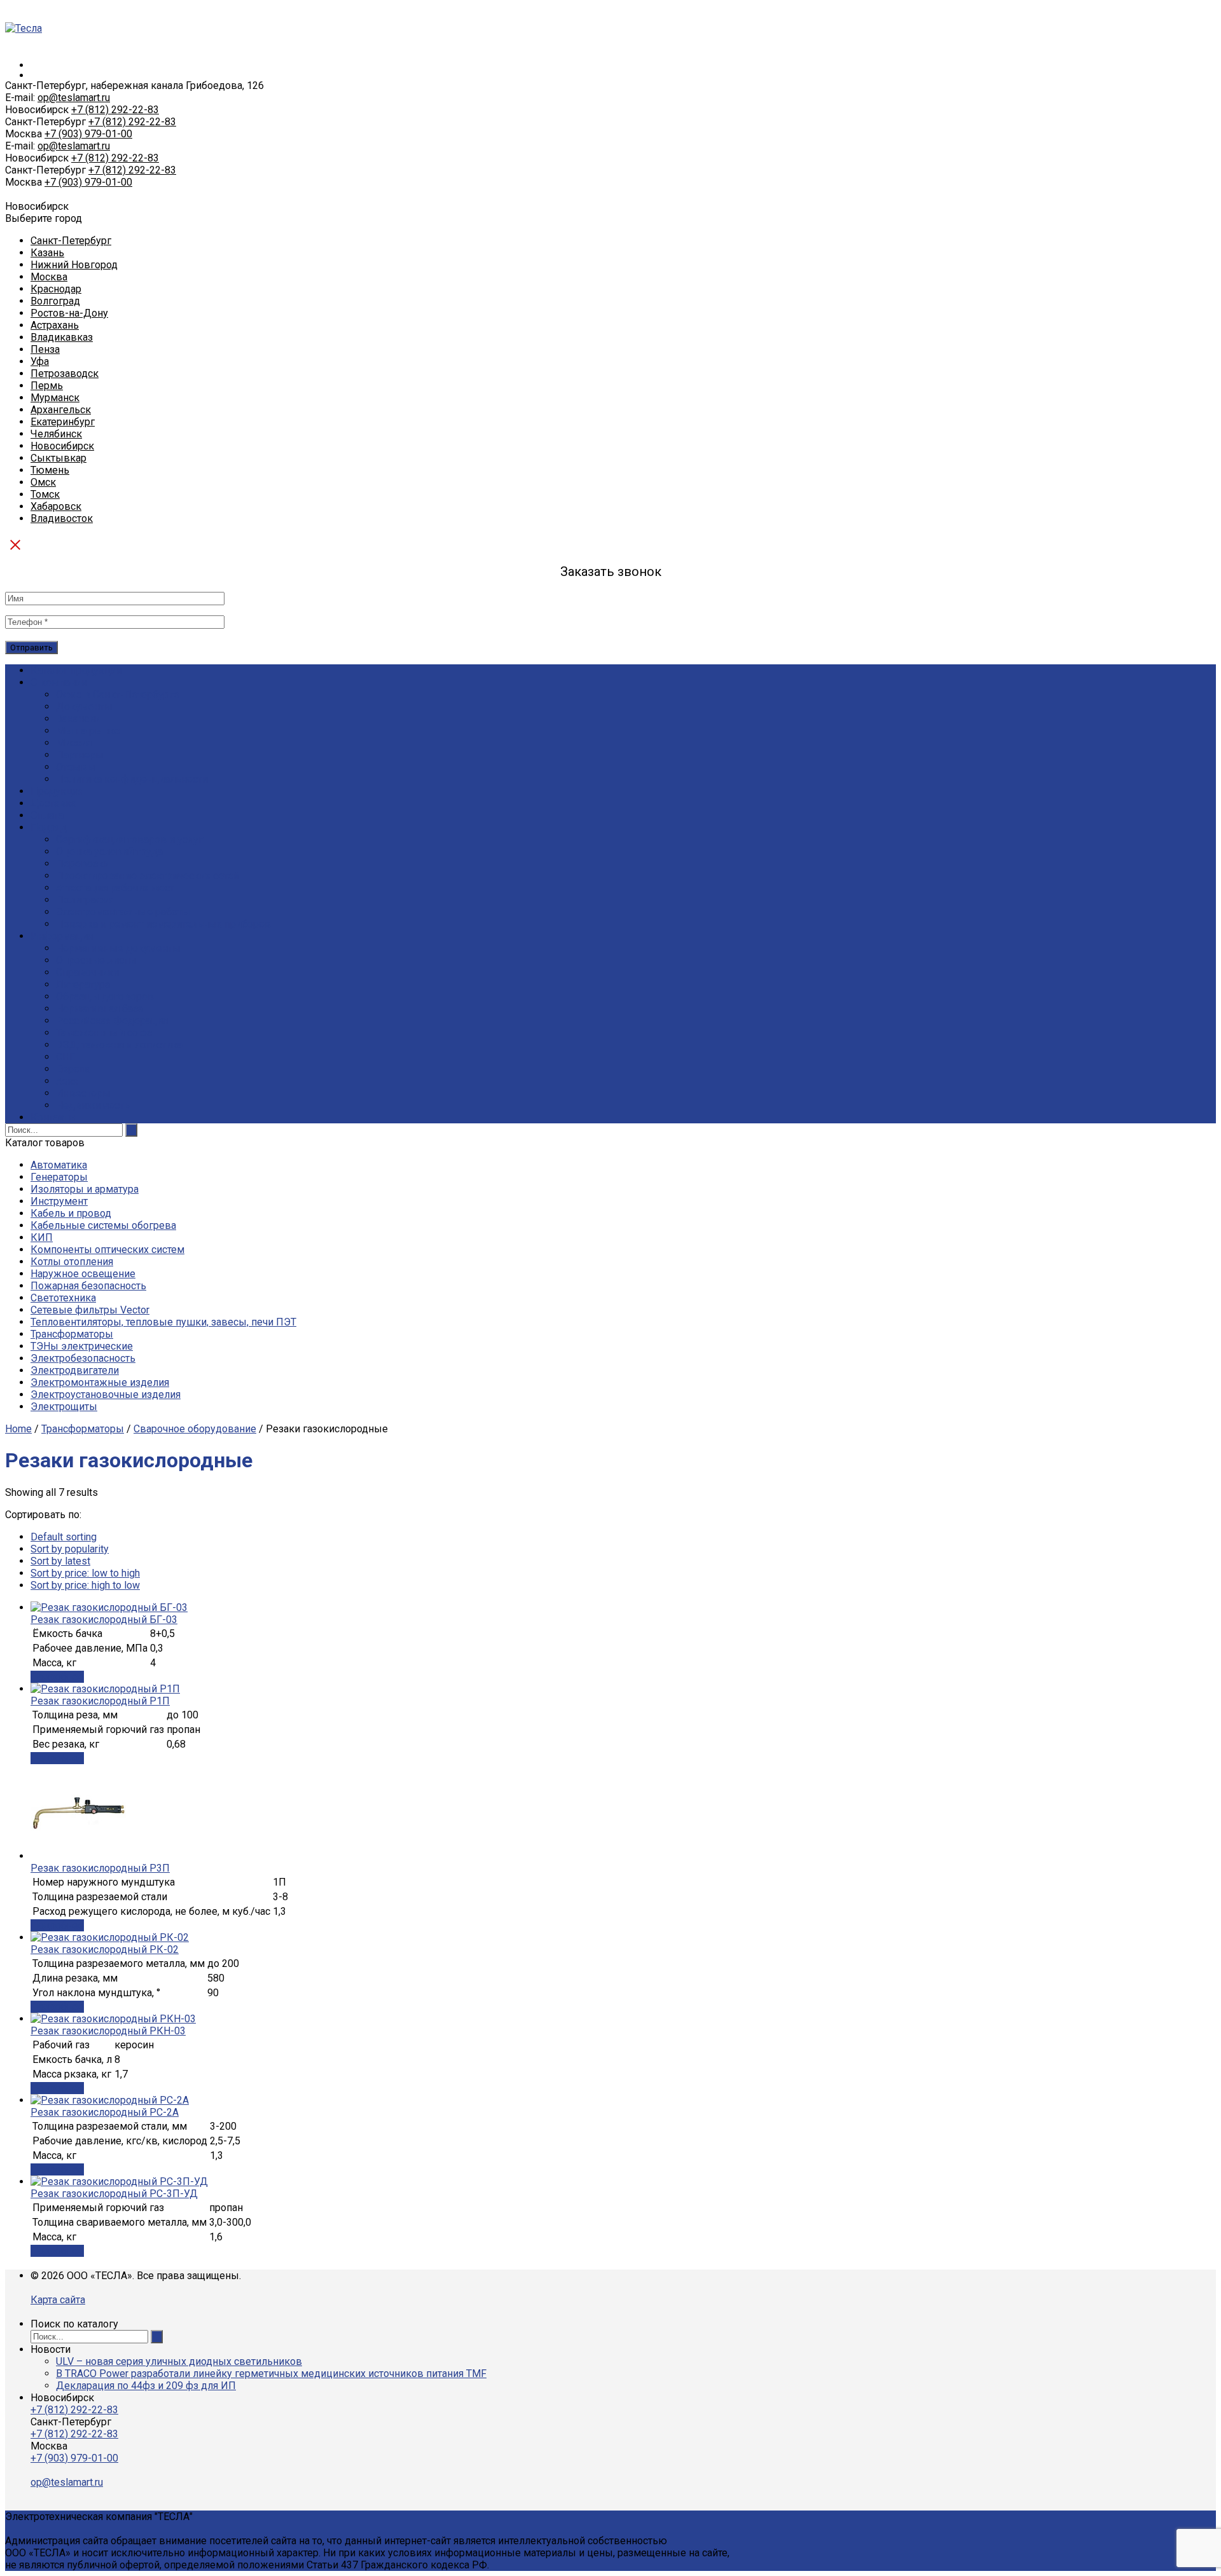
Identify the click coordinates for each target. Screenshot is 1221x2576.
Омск (43, 482)
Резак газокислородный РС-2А (105, 2112)
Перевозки (83, 864)
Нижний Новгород (74, 265)
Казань (47, 253)
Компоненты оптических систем (107, 1250)
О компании (59, 682)
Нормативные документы (118, 948)
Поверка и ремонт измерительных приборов (163, 924)
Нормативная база (100, 1009)
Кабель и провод (71, 1213)
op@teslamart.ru (74, 98)
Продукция (57, 791)
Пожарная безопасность (88, 1286)
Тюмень (50, 470)
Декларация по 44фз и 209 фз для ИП (146, 2386)
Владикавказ (62, 337)
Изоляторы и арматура (85, 1189)
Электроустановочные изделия (106, 1394)
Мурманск (55, 398)
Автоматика (59, 1165)
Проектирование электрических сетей (148, 876)
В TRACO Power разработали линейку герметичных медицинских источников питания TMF (271, 2374)
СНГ (66, 1057)
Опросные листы (96, 960)
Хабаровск (56, 506)
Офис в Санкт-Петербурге (118, 695)
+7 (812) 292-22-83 (115, 110)
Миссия (74, 743)
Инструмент (59, 1201)
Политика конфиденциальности (132, 779)
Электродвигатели (75, 1370)
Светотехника (63, 1298)
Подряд (49, 827)
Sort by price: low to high (85, 1573)
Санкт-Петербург (71, 241)
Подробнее (57, 1677)
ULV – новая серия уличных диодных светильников (179, 2361)
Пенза (45, 349)
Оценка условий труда (109, 852)
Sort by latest (60, 1561)
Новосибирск (62, 446)
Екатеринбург (63, 422)
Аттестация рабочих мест (115, 888)
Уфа (40, 361)
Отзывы (76, 767)
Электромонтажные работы (123, 912)
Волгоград (55, 301)
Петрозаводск (65, 373)
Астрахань (55, 325)
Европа (73, 1069)
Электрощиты (64, 1407)
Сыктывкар (59, 458)
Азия (67, 1081)
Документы (84, 707)
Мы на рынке (88, 731)
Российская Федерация (112, 1021)
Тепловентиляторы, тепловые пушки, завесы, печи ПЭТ (163, 1322)
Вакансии (78, 719)
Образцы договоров (105, 997)
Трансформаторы (72, 1334)
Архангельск (61, 410)
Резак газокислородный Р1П (100, 1701)
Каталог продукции (76, 670)
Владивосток (62, 518)
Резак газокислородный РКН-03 (108, 2031)
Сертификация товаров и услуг (129, 839)
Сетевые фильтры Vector (90, 1310)
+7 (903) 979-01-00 (88, 134)
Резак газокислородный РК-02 (105, 1949)
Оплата (47, 815)
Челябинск (56, 434)
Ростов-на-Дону (69, 313)
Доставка (53, 803)
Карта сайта (58, 2300)
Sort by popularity (70, 1549)
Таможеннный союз (104, 1033)
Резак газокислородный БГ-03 (104, 1620)
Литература (83, 984)
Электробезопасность (83, 1358)
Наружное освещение (83, 1274)
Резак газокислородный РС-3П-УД (114, 2194)
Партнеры (80, 755)
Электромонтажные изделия (100, 1382)
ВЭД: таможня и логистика (119, 1045)
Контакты (54, 1117)
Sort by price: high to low (85, 1585)
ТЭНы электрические (82, 1346)
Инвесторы (83, 1093)
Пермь (47, 386)
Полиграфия (85, 900)
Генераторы (59, 1177)
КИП (42, 1237)
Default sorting (64, 1537)
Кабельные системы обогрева (103, 1225)
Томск (45, 494)
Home (18, 1429)
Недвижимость (93, 1105)
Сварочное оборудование (195, 1429)
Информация (62, 936)
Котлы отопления (72, 1262)
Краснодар (56, 289)
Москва (49, 277)
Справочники (87, 972)
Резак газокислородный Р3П (100, 1868)
